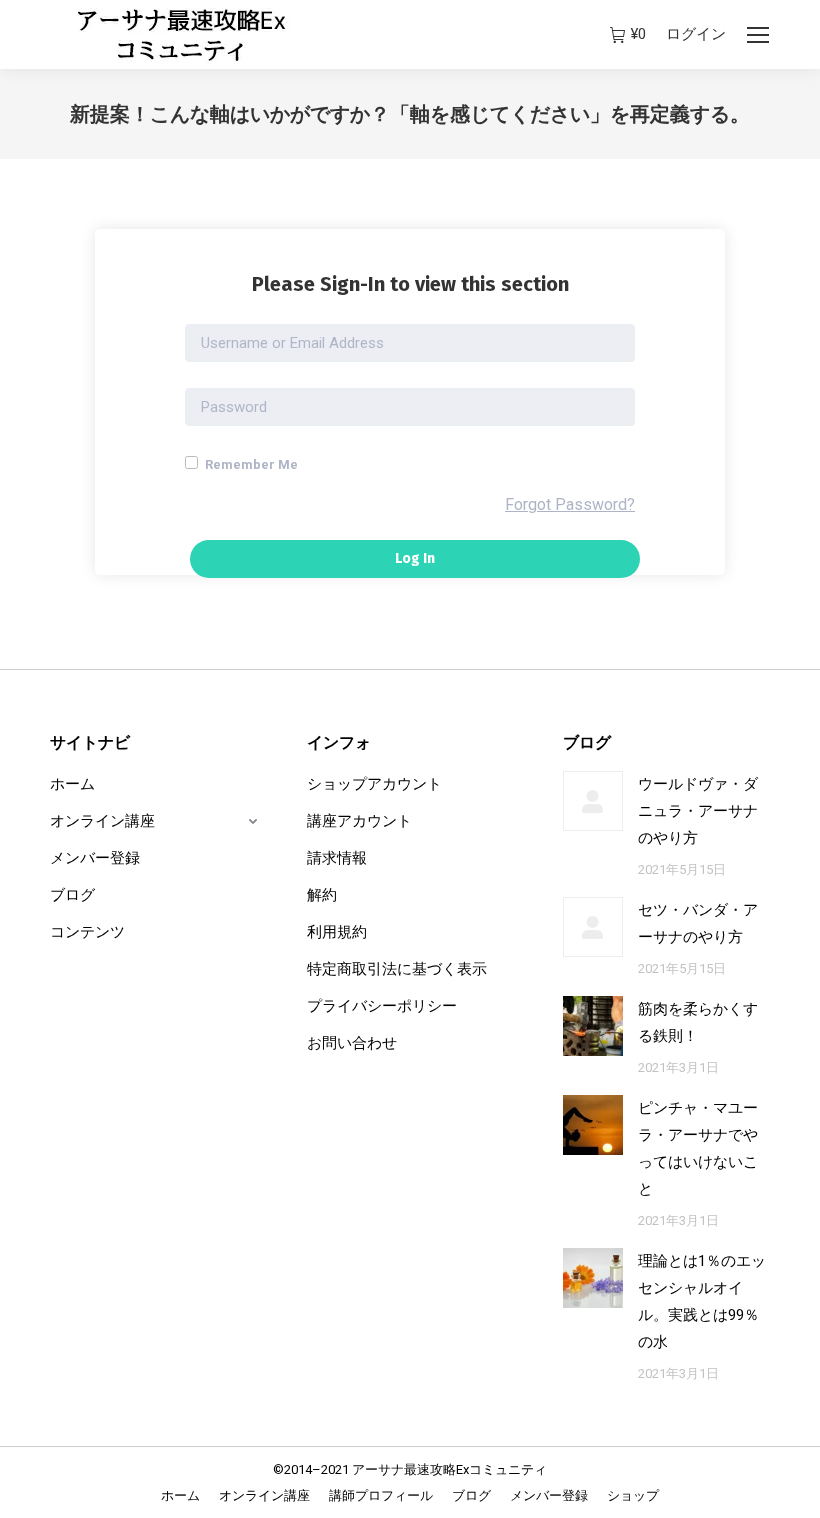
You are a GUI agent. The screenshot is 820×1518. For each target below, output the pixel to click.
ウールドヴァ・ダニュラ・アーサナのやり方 (698, 811)
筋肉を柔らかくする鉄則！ (698, 1022)
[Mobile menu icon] (758, 35)
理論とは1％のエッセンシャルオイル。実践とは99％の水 (702, 1301)
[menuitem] (180, 1495)
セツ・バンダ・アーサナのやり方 (698, 923)
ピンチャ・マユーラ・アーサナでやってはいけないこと (698, 1148)
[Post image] (593, 801)
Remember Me (250, 464)
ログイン (696, 34)
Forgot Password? (570, 504)
